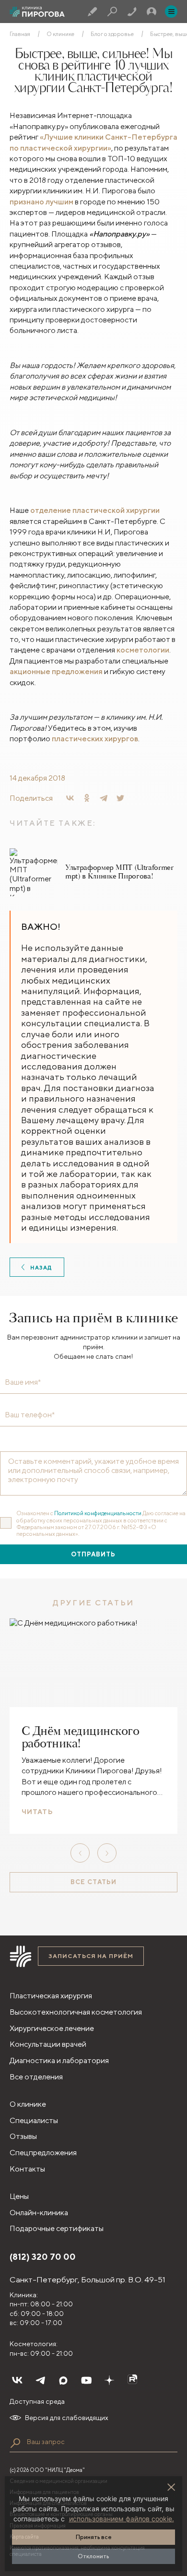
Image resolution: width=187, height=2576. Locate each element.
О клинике (60, 34)
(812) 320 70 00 (43, 2257)
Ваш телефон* (30, 1415)
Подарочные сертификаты (57, 2228)
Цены (19, 2196)
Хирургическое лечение (52, 2028)
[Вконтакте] (17, 2380)
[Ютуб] (86, 2380)
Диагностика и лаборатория (59, 2060)
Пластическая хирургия (51, 1996)
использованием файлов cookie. (122, 2519)
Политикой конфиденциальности (98, 1513)
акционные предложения (56, 671)
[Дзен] (109, 2380)
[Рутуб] (132, 2380)
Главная (20, 34)
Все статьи (93, 1882)
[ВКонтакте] (70, 798)
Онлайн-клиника (39, 2213)
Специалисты (34, 2120)
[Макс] (63, 2380)
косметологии (143, 650)
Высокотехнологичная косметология (76, 2012)
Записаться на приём (91, 1956)
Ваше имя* (23, 1382)
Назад (41, 1267)
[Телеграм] (40, 2380)
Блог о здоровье (112, 34)
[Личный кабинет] (152, 12)
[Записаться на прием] (93, 12)
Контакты (27, 2169)
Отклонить (93, 2556)
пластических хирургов (95, 739)
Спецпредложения (43, 2153)
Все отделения (36, 2077)
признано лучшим (41, 202)
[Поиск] (112, 12)
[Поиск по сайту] (15, 2443)
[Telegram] (104, 798)
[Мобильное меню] (171, 12)
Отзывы (23, 2136)
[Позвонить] (132, 12)
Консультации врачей (48, 2044)
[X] (120, 798)
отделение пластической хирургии (95, 510)
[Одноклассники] (87, 798)
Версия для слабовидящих (67, 2418)
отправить (93, 1554)
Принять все (94, 2537)
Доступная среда (37, 2401)
